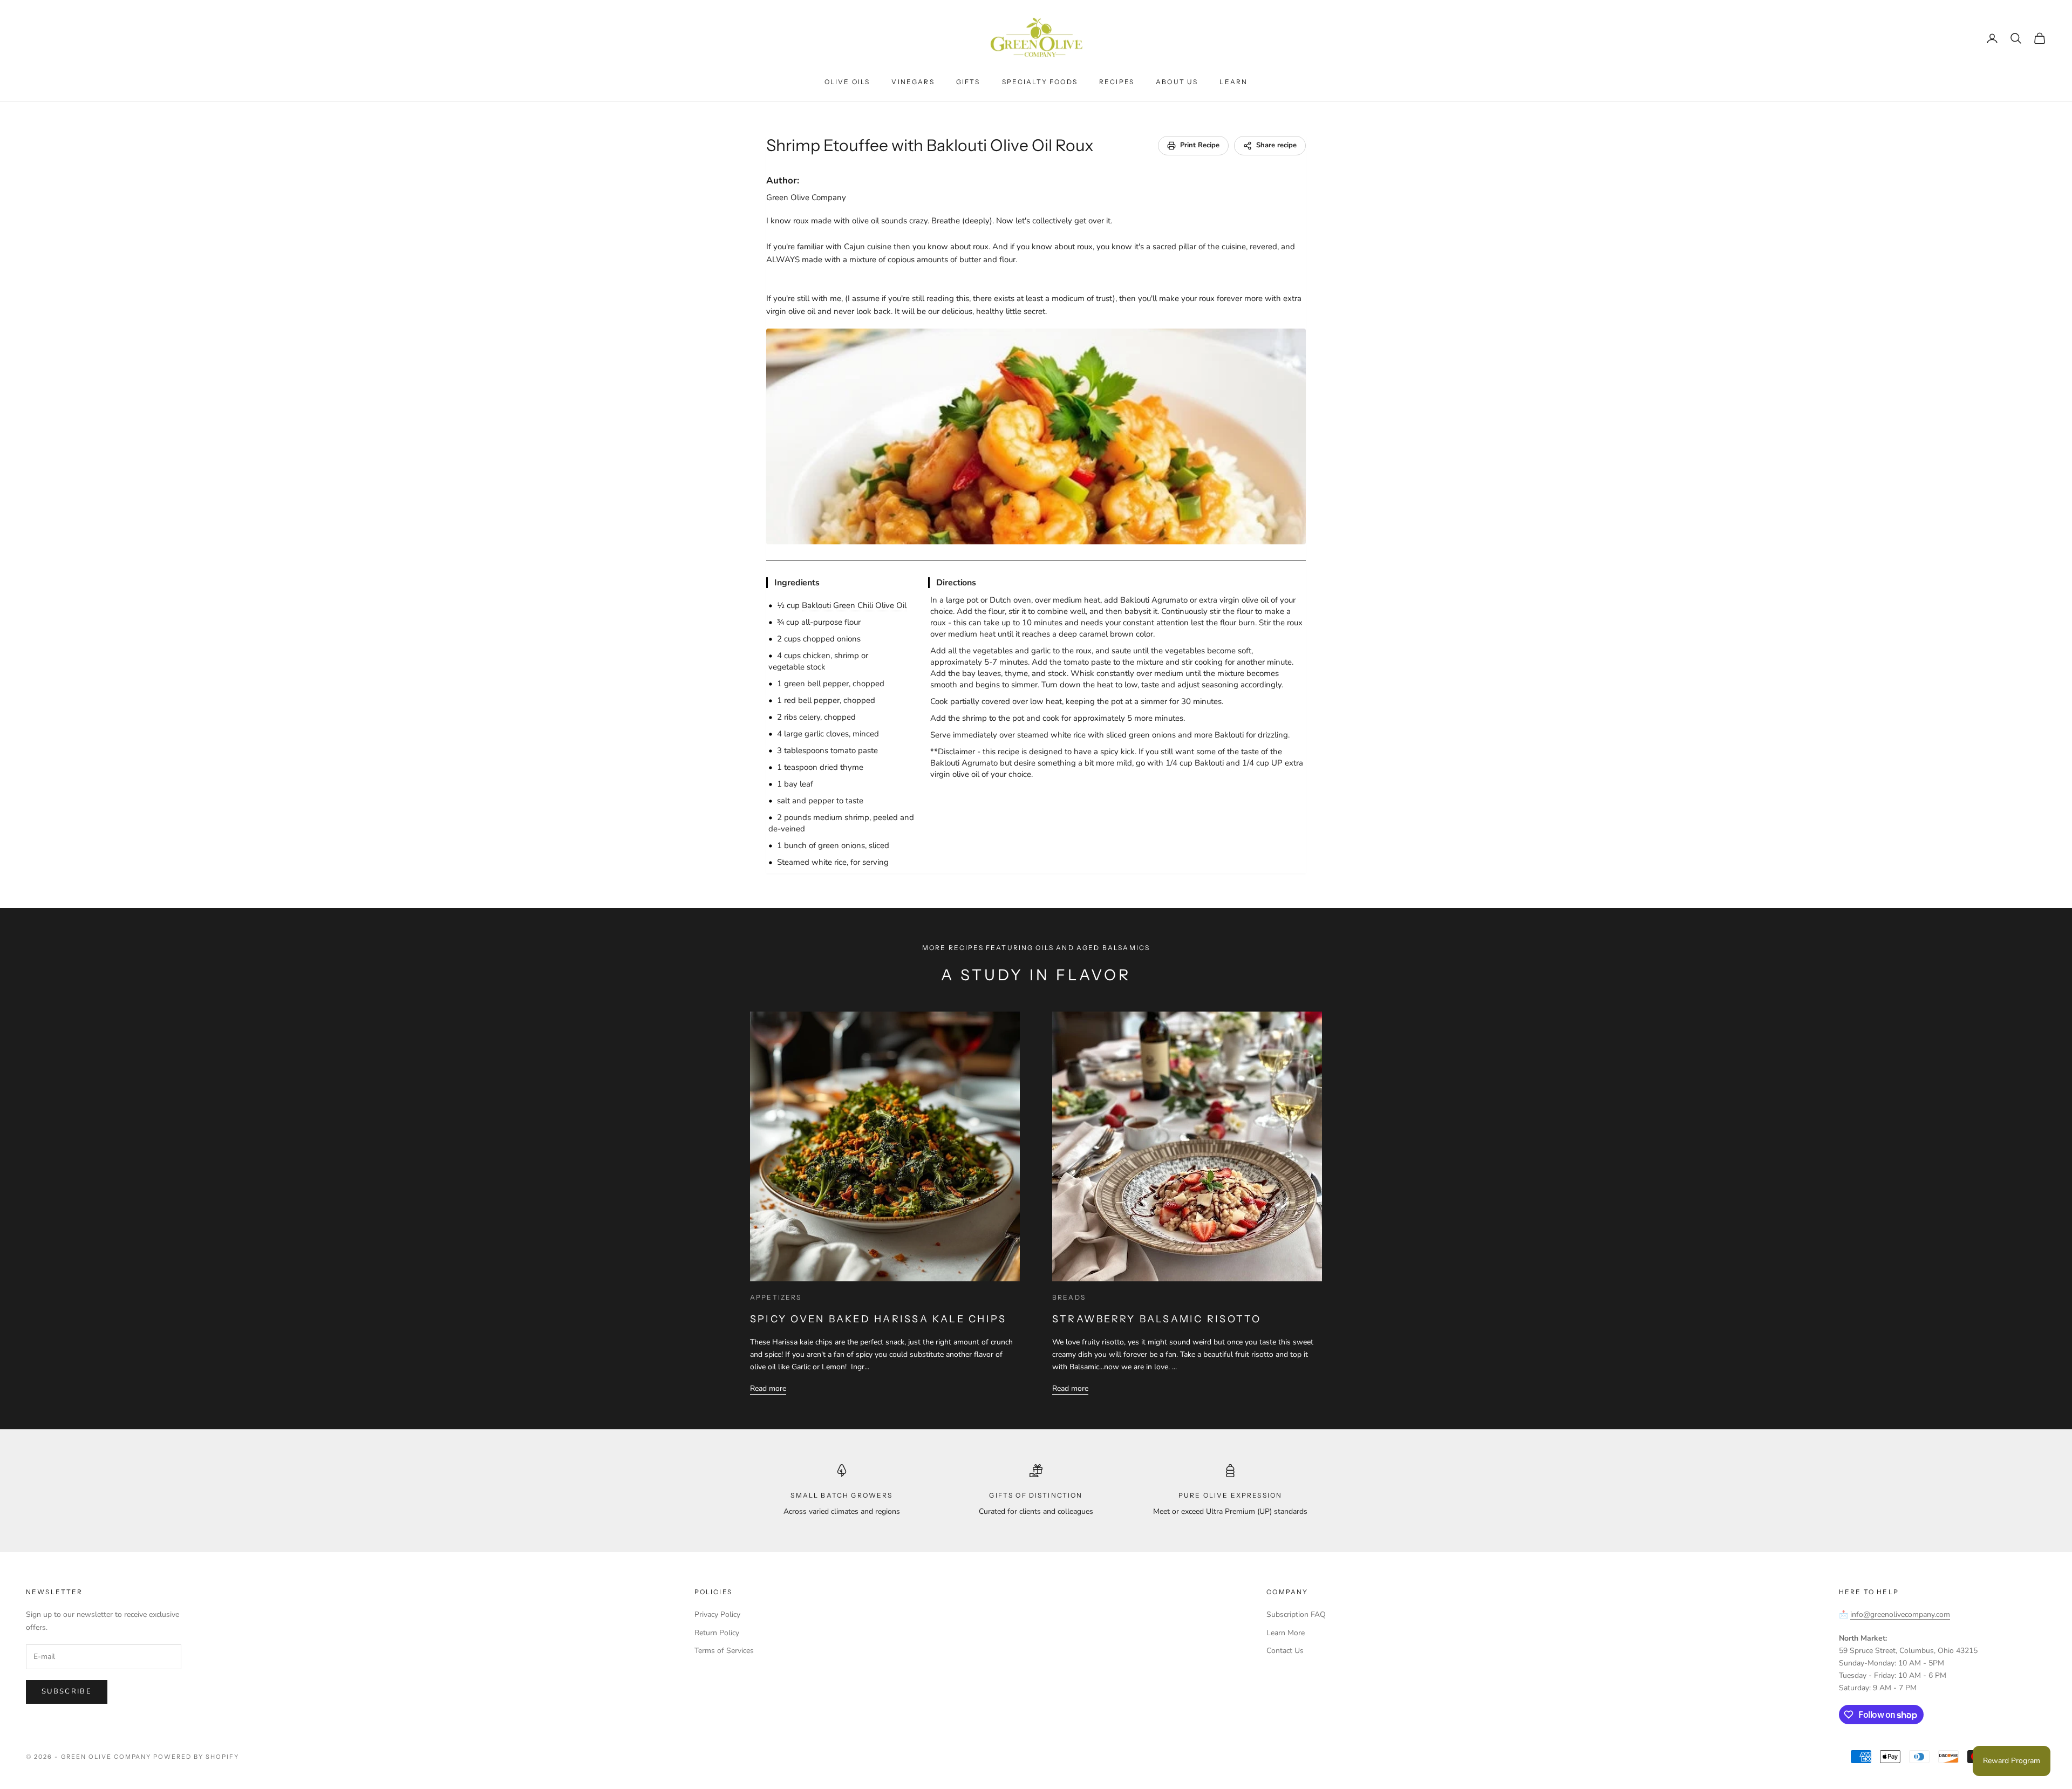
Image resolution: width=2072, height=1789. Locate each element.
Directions (956, 583)
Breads (1069, 1297)
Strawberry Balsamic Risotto (1157, 1319)
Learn (1233, 82)
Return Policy (717, 1633)
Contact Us (1285, 1651)
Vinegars (913, 82)
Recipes (1117, 82)
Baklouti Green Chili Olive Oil (854, 605)
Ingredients (797, 583)
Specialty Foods (1040, 82)
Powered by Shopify (196, 1757)
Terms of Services (724, 1651)
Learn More (1286, 1633)
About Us (1177, 82)
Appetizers (776, 1297)
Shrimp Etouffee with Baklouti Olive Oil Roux (930, 145)
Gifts (968, 82)
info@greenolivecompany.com (1900, 1614)
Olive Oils (847, 82)
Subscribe (67, 1691)
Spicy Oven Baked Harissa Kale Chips (878, 1319)
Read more (768, 1388)
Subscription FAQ (1296, 1614)
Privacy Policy (717, 1614)
